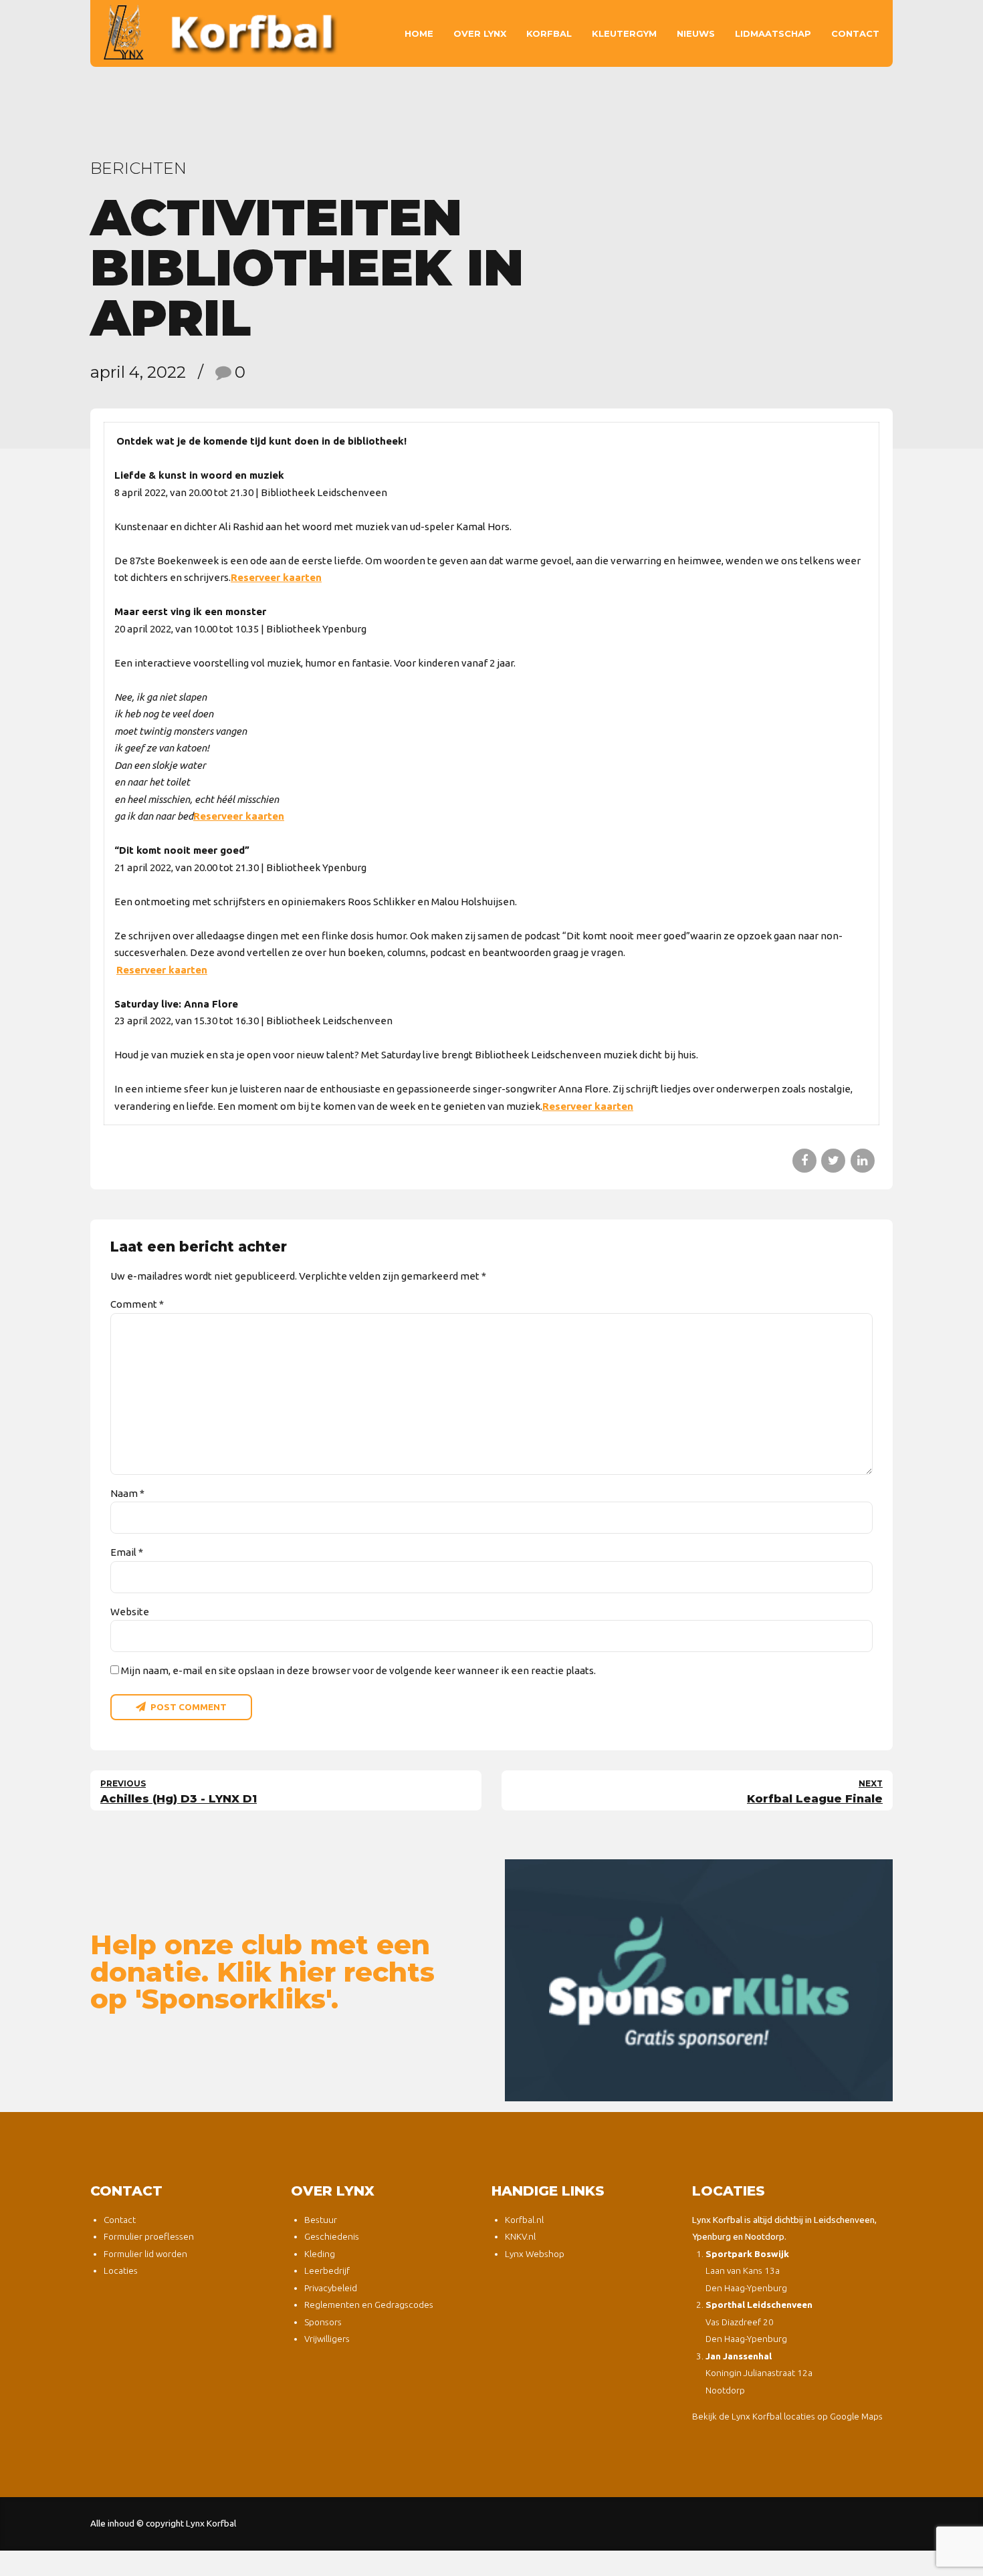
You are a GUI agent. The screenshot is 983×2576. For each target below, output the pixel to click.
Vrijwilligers (327, 2339)
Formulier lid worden (145, 2254)
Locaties (121, 2270)
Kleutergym (624, 33)
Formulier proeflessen (149, 2236)
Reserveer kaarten (276, 577)
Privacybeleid (331, 2288)
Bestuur (321, 2220)
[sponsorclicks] (699, 1980)
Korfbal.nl (524, 2220)
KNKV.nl (520, 2236)
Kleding (320, 2254)
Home (419, 33)
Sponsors (323, 2322)
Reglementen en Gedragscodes (369, 2305)
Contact (855, 33)
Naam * (127, 1493)
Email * (127, 1552)
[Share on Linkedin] (863, 1161)
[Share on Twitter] (833, 1161)
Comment (137, 1304)
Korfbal (549, 33)
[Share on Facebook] (804, 1161)
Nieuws (696, 33)
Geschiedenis (332, 2236)
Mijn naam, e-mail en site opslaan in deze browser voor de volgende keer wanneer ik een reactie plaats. (358, 1670)
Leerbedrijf (327, 2270)
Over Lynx (480, 33)
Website (130, 1612)
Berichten (138, 168)
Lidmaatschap (773, 33)
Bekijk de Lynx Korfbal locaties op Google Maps (787, 2416)
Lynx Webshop (535, 2254)
